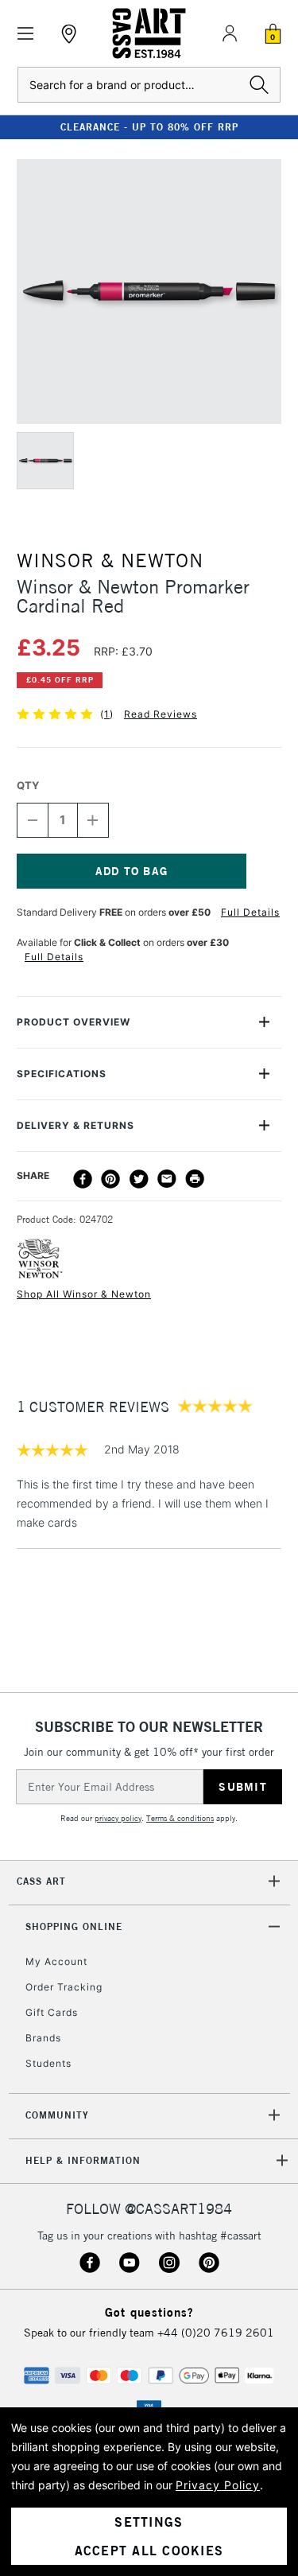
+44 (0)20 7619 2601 (216, 2333)
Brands (43, 2038)
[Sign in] (230, 33)
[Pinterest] (110, 1179)
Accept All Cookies (149, 2551)
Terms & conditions (180, 1818)
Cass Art (41, 1881)
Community (57, 2115)
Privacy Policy (218, 2485)
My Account (56, 1961)
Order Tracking (64, 1987)
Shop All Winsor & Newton (84, 1294)
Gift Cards (52, 2012)
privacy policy (118, 1818)
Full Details (250, 912)
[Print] (195, 1179)
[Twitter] (139, 1179)
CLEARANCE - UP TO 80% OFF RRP (149, 127)
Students (48, 2063)
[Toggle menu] (26, 34)
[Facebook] (83, 1179)
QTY (28, 785)
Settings (149, 2522)
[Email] (167, 1179)
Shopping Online (74, 1926)
